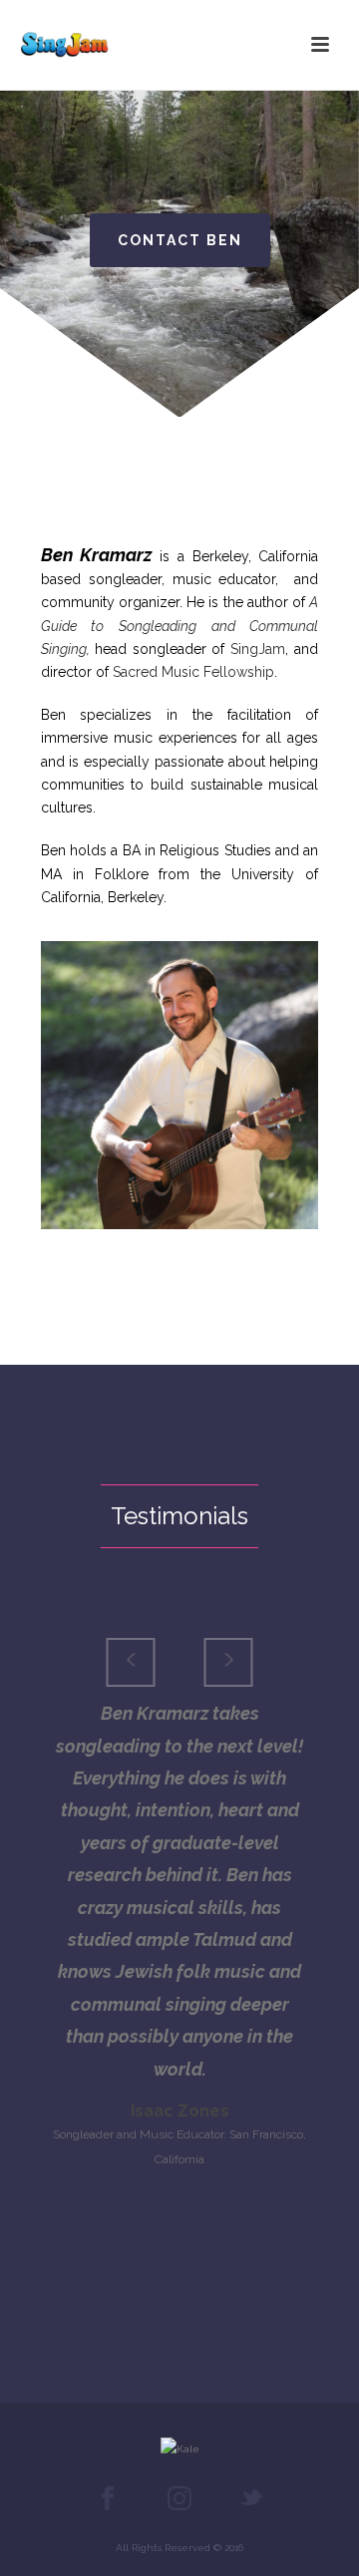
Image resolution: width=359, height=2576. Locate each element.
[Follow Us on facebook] (108, 2499)
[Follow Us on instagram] (179, 2499)
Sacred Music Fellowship (193, 672)
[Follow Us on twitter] (251, 2499)
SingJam (258, 649)
